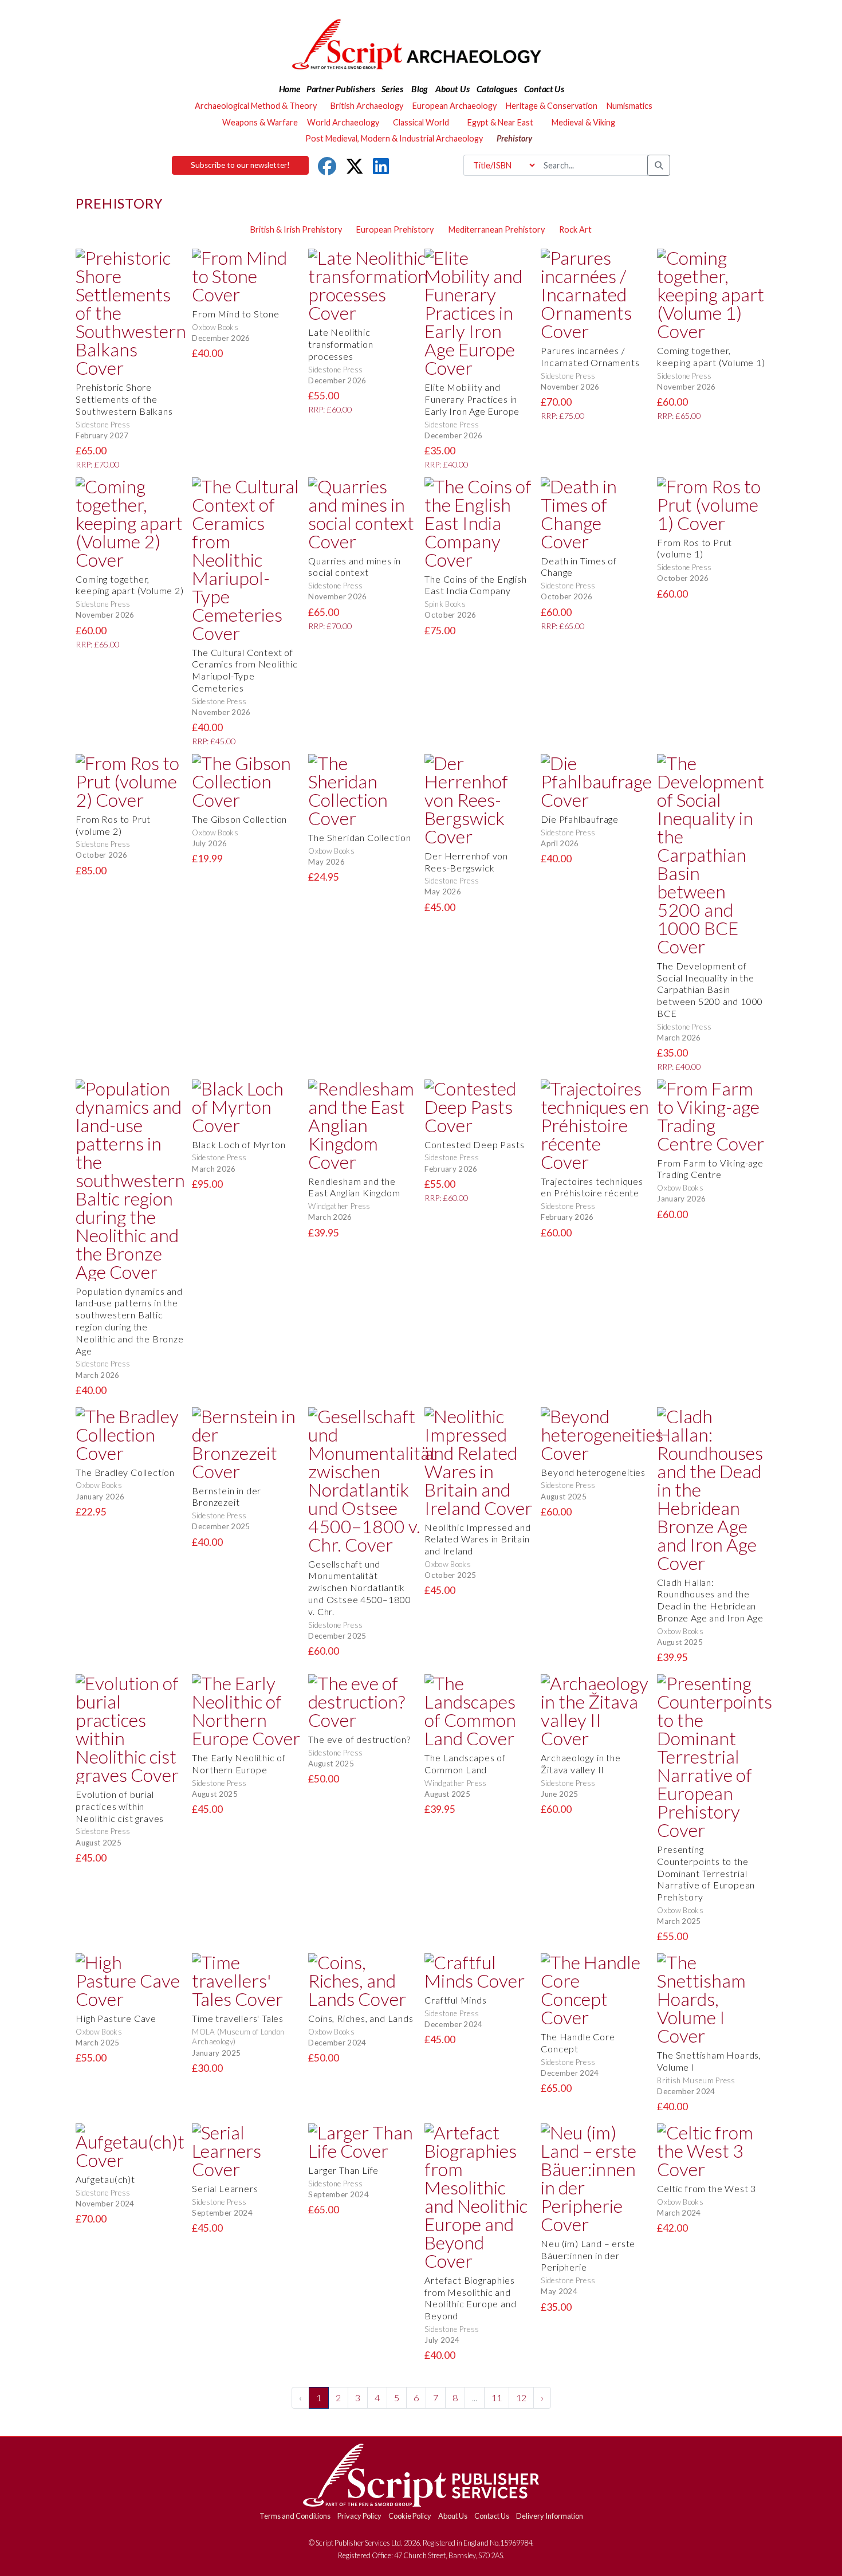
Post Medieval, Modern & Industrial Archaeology (394, 138)
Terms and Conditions (295, 2516)
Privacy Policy (359, 2516)
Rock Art (575, 229)
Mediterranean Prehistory (497, 229)
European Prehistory (395, 229)
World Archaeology (343, 122)
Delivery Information (550, 2516)
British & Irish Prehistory (296, 229)
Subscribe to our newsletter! (240, 165)
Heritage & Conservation (552, 106)
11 (497, 2398)
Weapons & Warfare (260, 122)
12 (521, 2398)
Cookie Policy (410, 2516)
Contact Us (492, 2516)
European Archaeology (455, 106)
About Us (453, 2516)
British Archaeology (367, 106)
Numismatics (629, 106)
